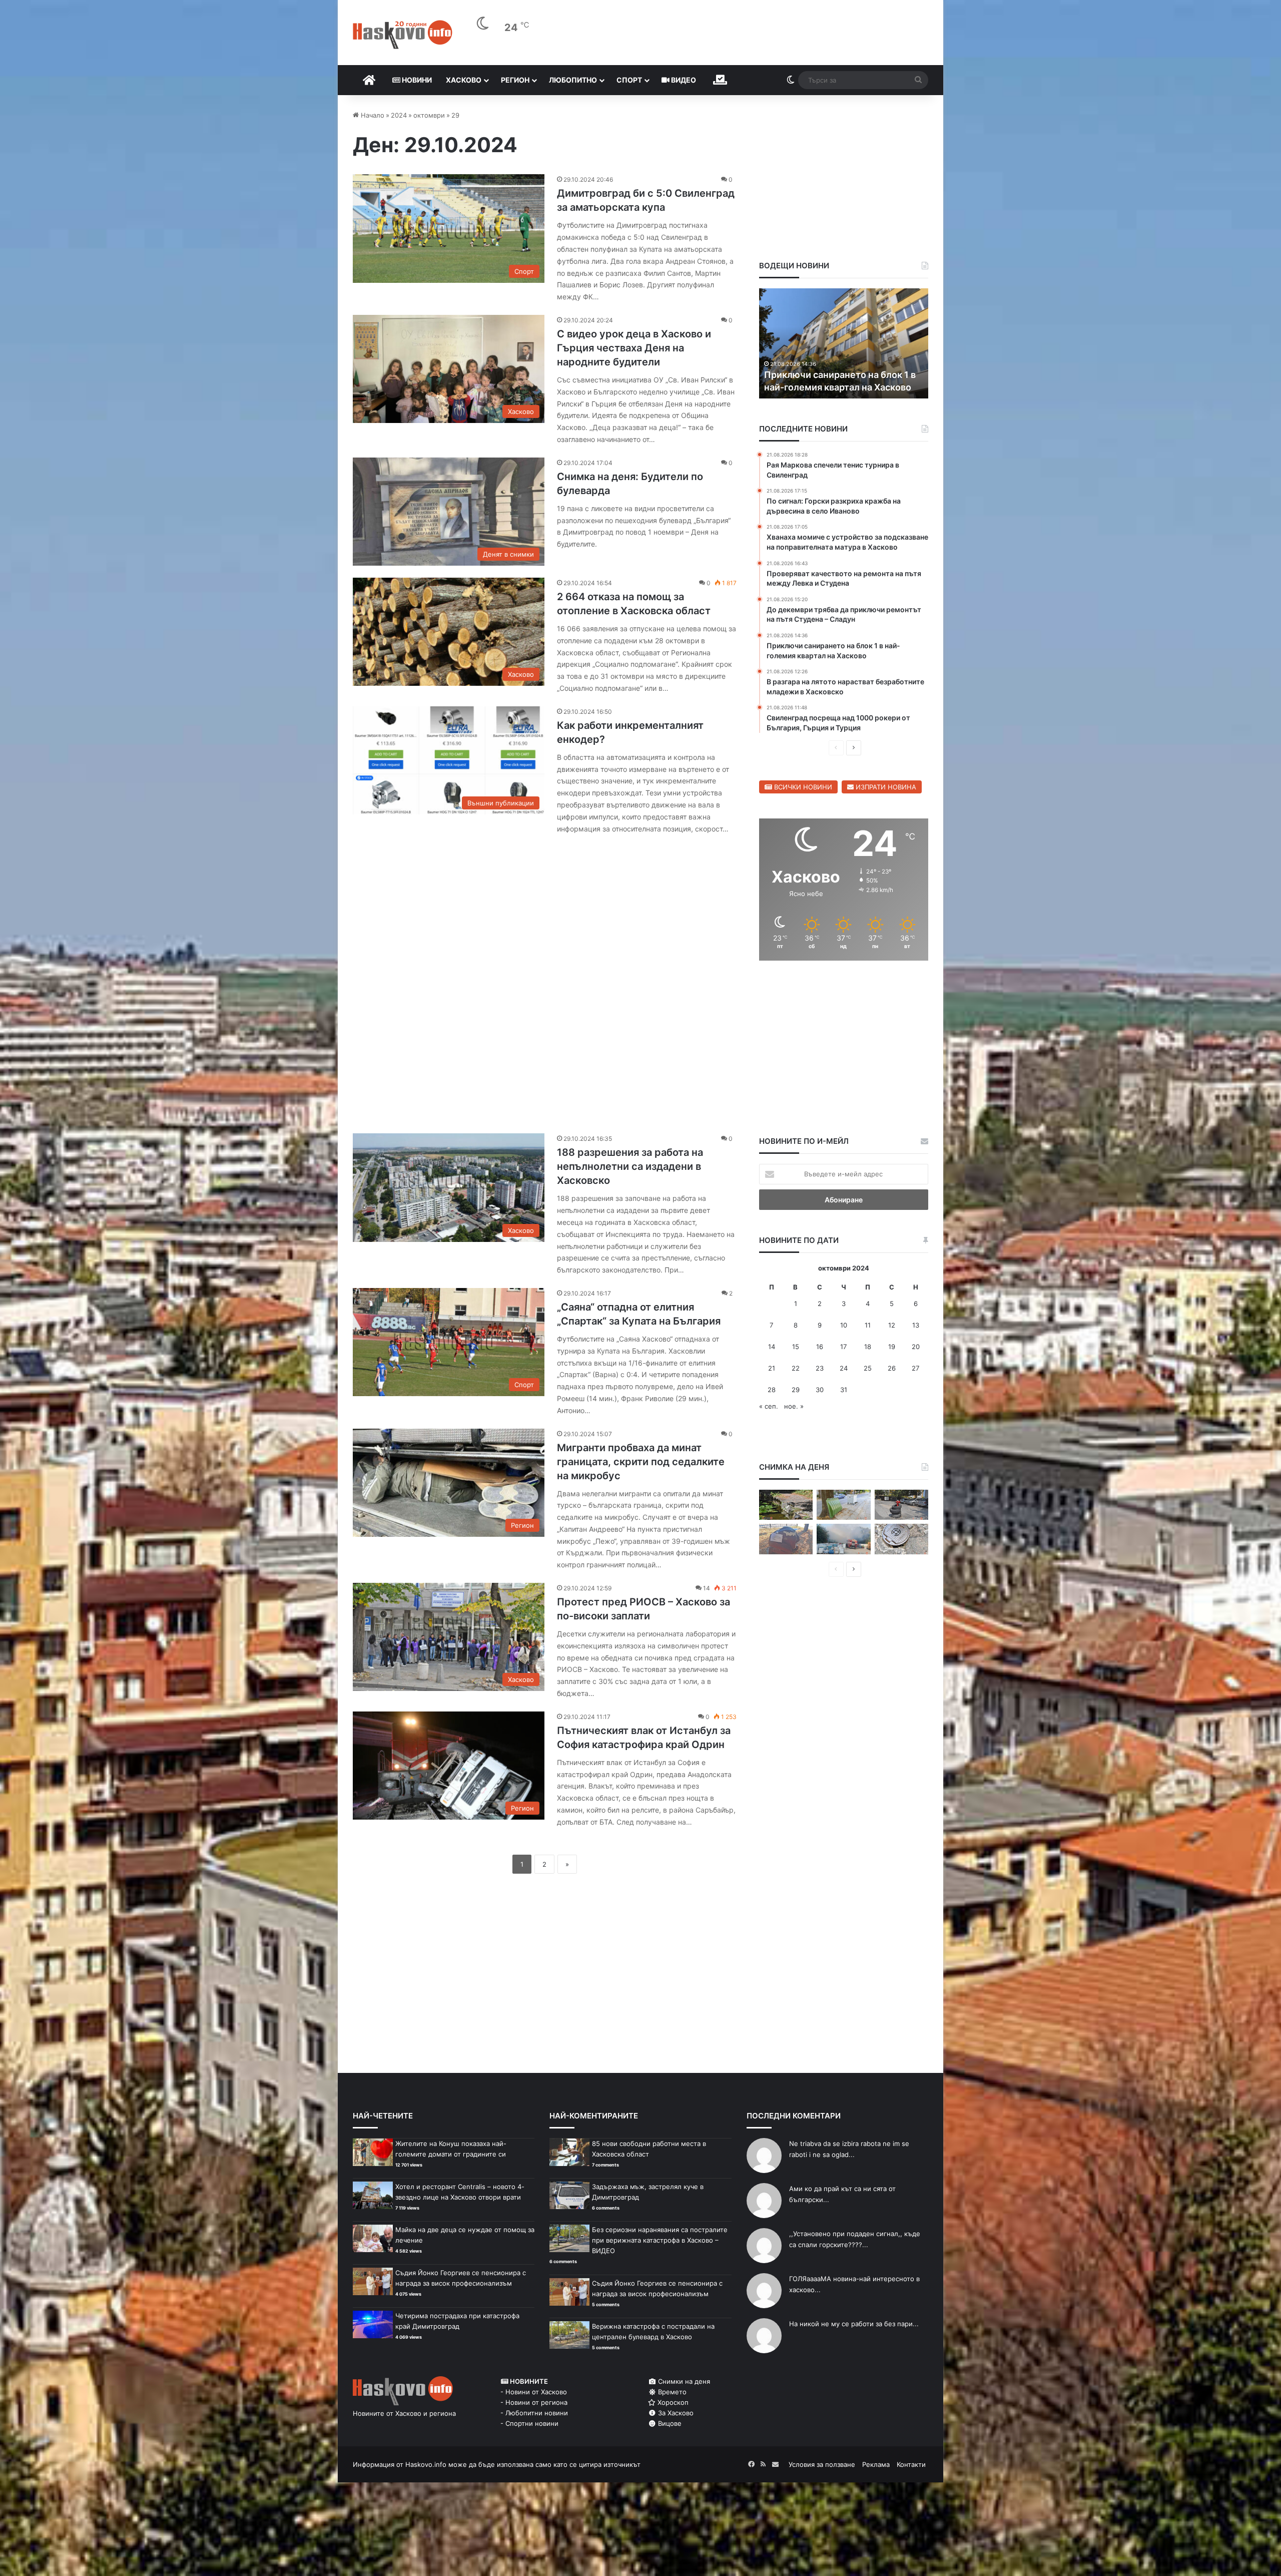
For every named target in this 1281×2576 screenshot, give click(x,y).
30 (820, 1390)
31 (844, 1390)
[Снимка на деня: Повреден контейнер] (843, 1505)
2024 (399, 115)
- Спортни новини (529, 2423)
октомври (429, 115)
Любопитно (573, 80)
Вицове (669, 2423)
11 (868, 1325)
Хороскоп (672, 2402)
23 (820, 1368)
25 (868, 1368)
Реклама (876, 2464)
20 (916, 1347)
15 (796, 1347)
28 (772, 1390)
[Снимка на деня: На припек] (786, 1505)
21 (772, 1368)
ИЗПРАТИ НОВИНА (885, 787)
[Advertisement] (545, 979)
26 (892, 1368)
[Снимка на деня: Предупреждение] (786, 1539)
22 (796, 1368)
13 (916, 1325)
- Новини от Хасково (534, 2392)
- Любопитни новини (534, 2413)
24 (844, 1368)
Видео (683, 80)
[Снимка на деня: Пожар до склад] (843, 1539)
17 (843, 1347)
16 (820, 1347)
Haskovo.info (426, 2464)
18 (868, 1347)
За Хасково (675, 2413)
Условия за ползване (822, 2464)
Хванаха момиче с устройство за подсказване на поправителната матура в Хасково (838, 374)
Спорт (629, 80)
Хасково (464, 80)
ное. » (794, 1406)
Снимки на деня (683, 2381)
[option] (844, 343)
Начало (372, 115)
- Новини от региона (534, 2402)
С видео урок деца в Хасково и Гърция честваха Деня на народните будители (634, 348)
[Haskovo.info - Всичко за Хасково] (403, 35)
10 (844, 1325)
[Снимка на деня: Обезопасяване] (901, 1505)
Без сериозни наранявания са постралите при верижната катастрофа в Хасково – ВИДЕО (660, 2240)
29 (796, 1390)
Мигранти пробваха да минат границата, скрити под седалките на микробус (641, 1462)
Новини (416, 80)
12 (892, 1325)
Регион (515, 80)
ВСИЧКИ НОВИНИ (802, 787)
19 (892, 1347)
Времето (671, 2392)
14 (772, 1347)
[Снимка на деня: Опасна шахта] (901, 1539)
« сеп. (769, 1406)
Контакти (911, 2464)
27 (915, 1368)
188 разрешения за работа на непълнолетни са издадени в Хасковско (630, 1166)
